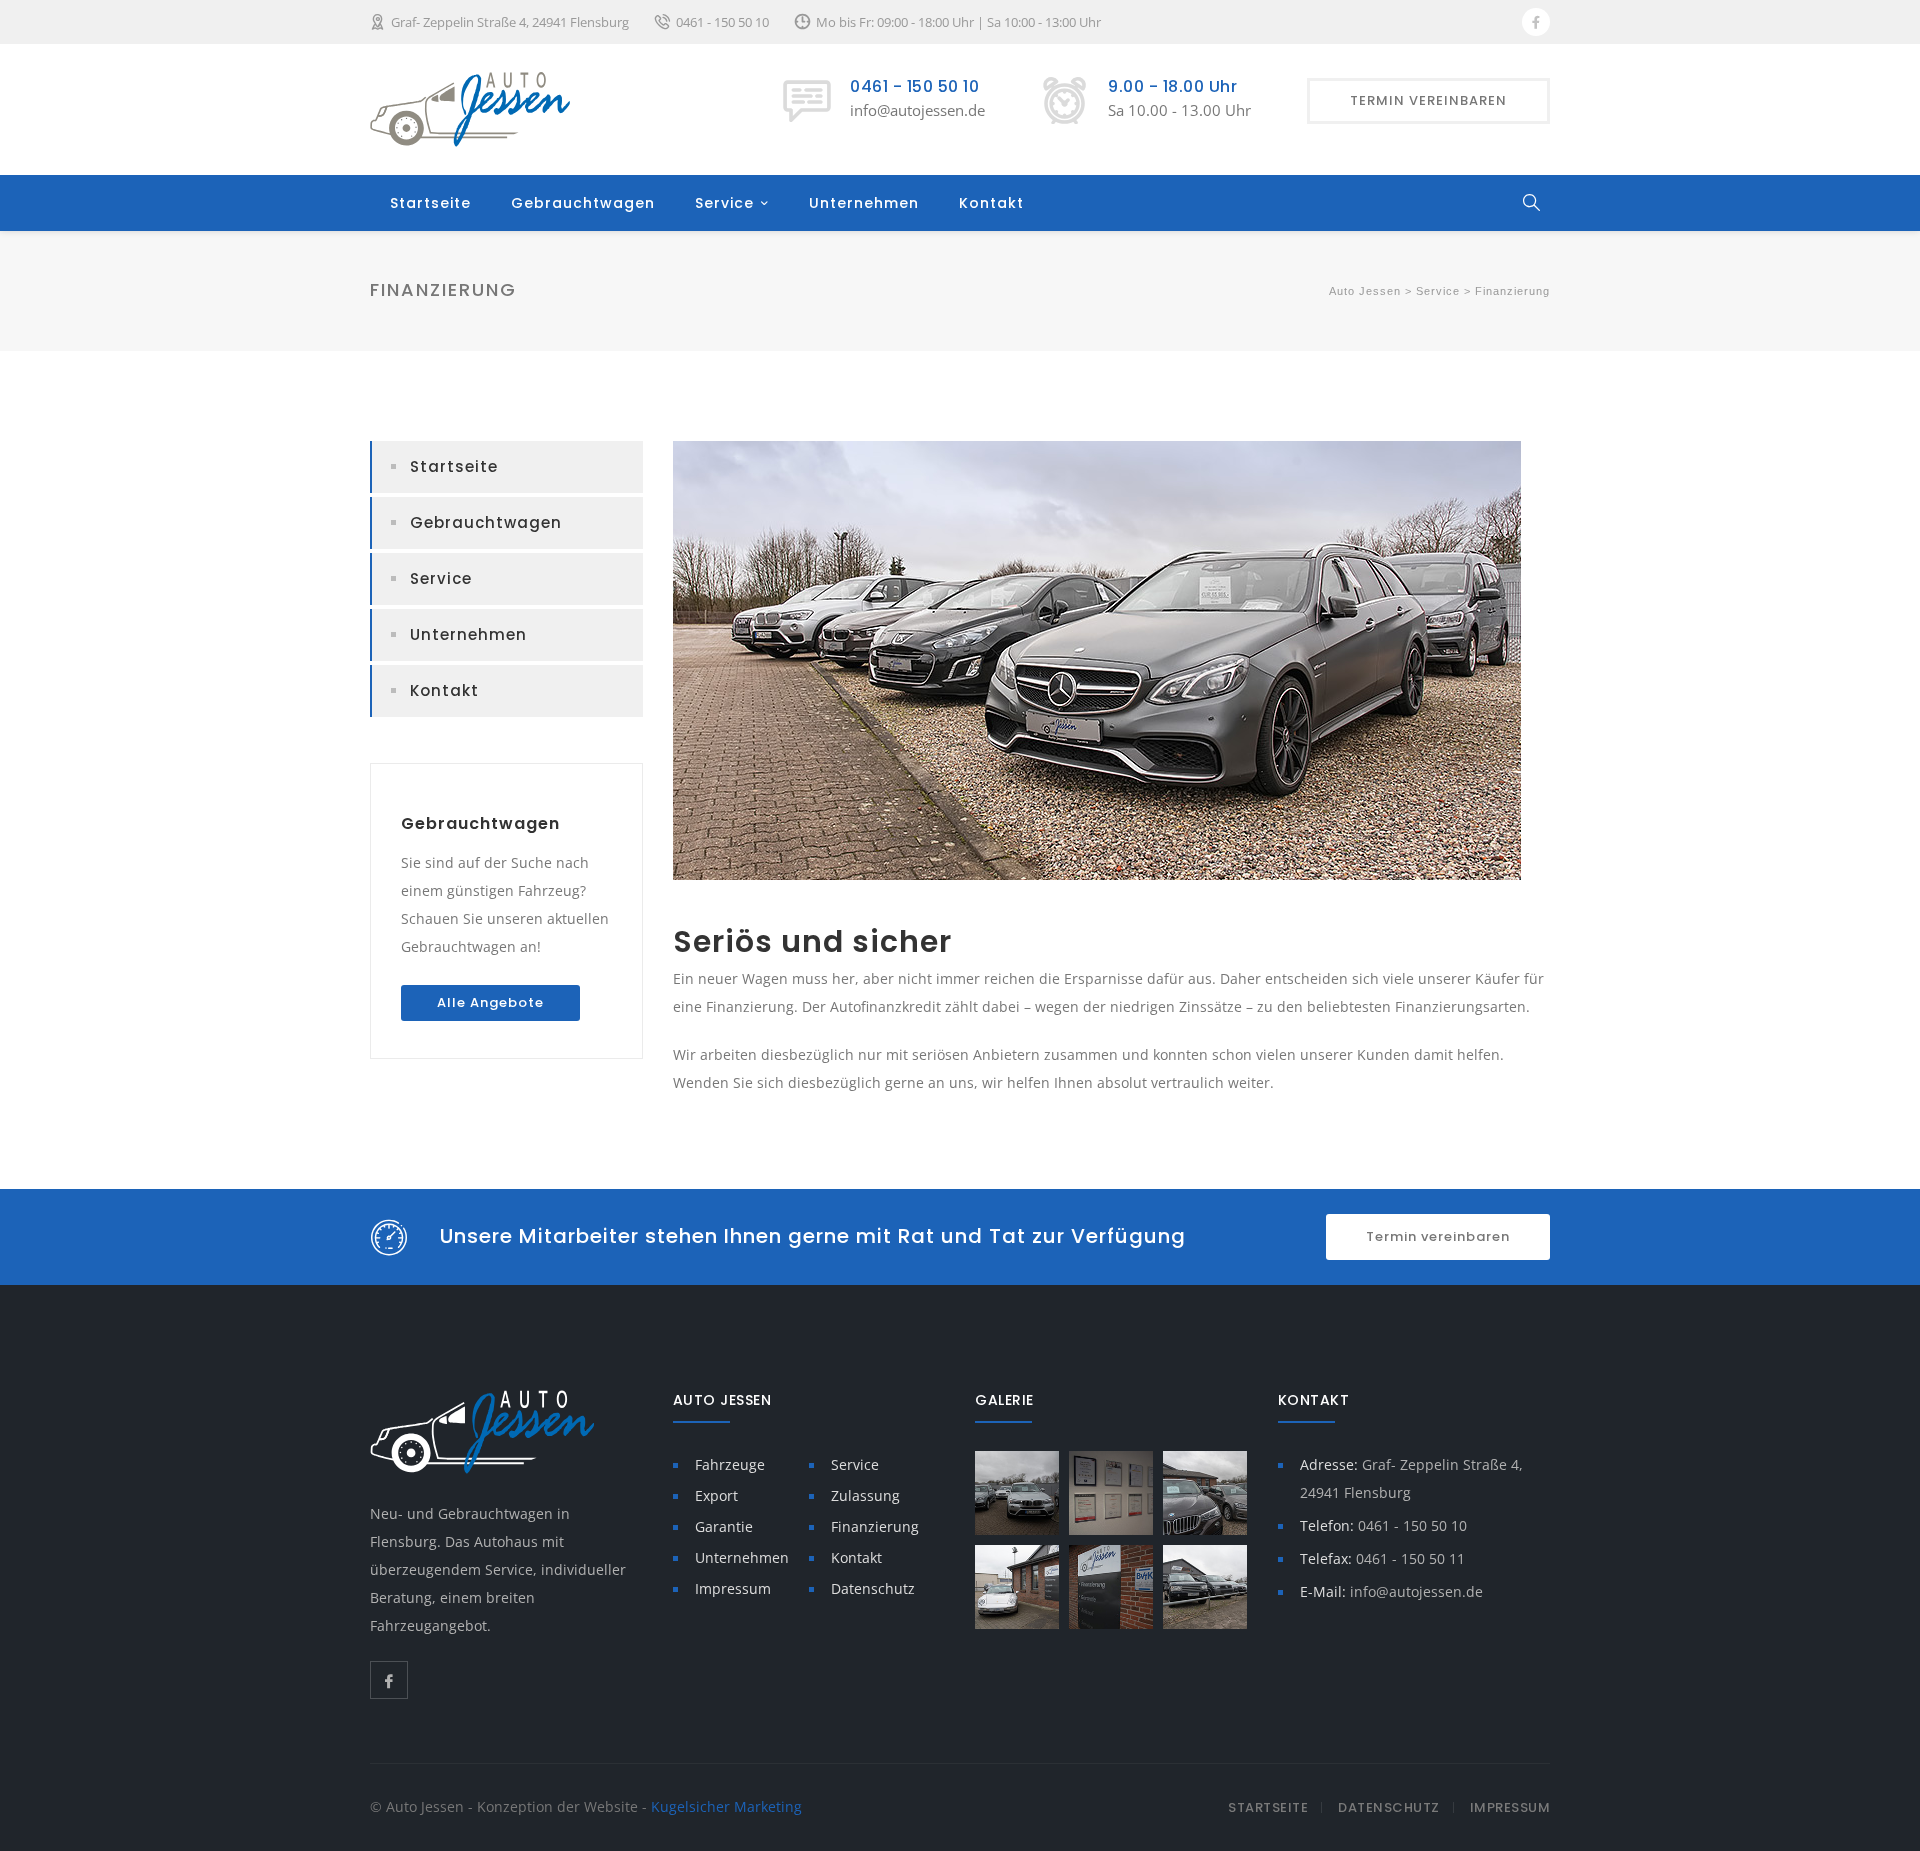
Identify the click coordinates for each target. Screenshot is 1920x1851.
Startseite (430, 203)
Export (716, 1495)
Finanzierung (875, 1526)
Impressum (733, 1588)
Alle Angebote (490, 1002)
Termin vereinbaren (1438, 1236)
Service (724, 203)
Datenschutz (873, 1588)
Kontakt (991, 203)
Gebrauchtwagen (583, 203)
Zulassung (865, 1495)
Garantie (724, 1526)
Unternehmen (864, 203)
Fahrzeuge (730, 1464)
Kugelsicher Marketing (726, 1806)
